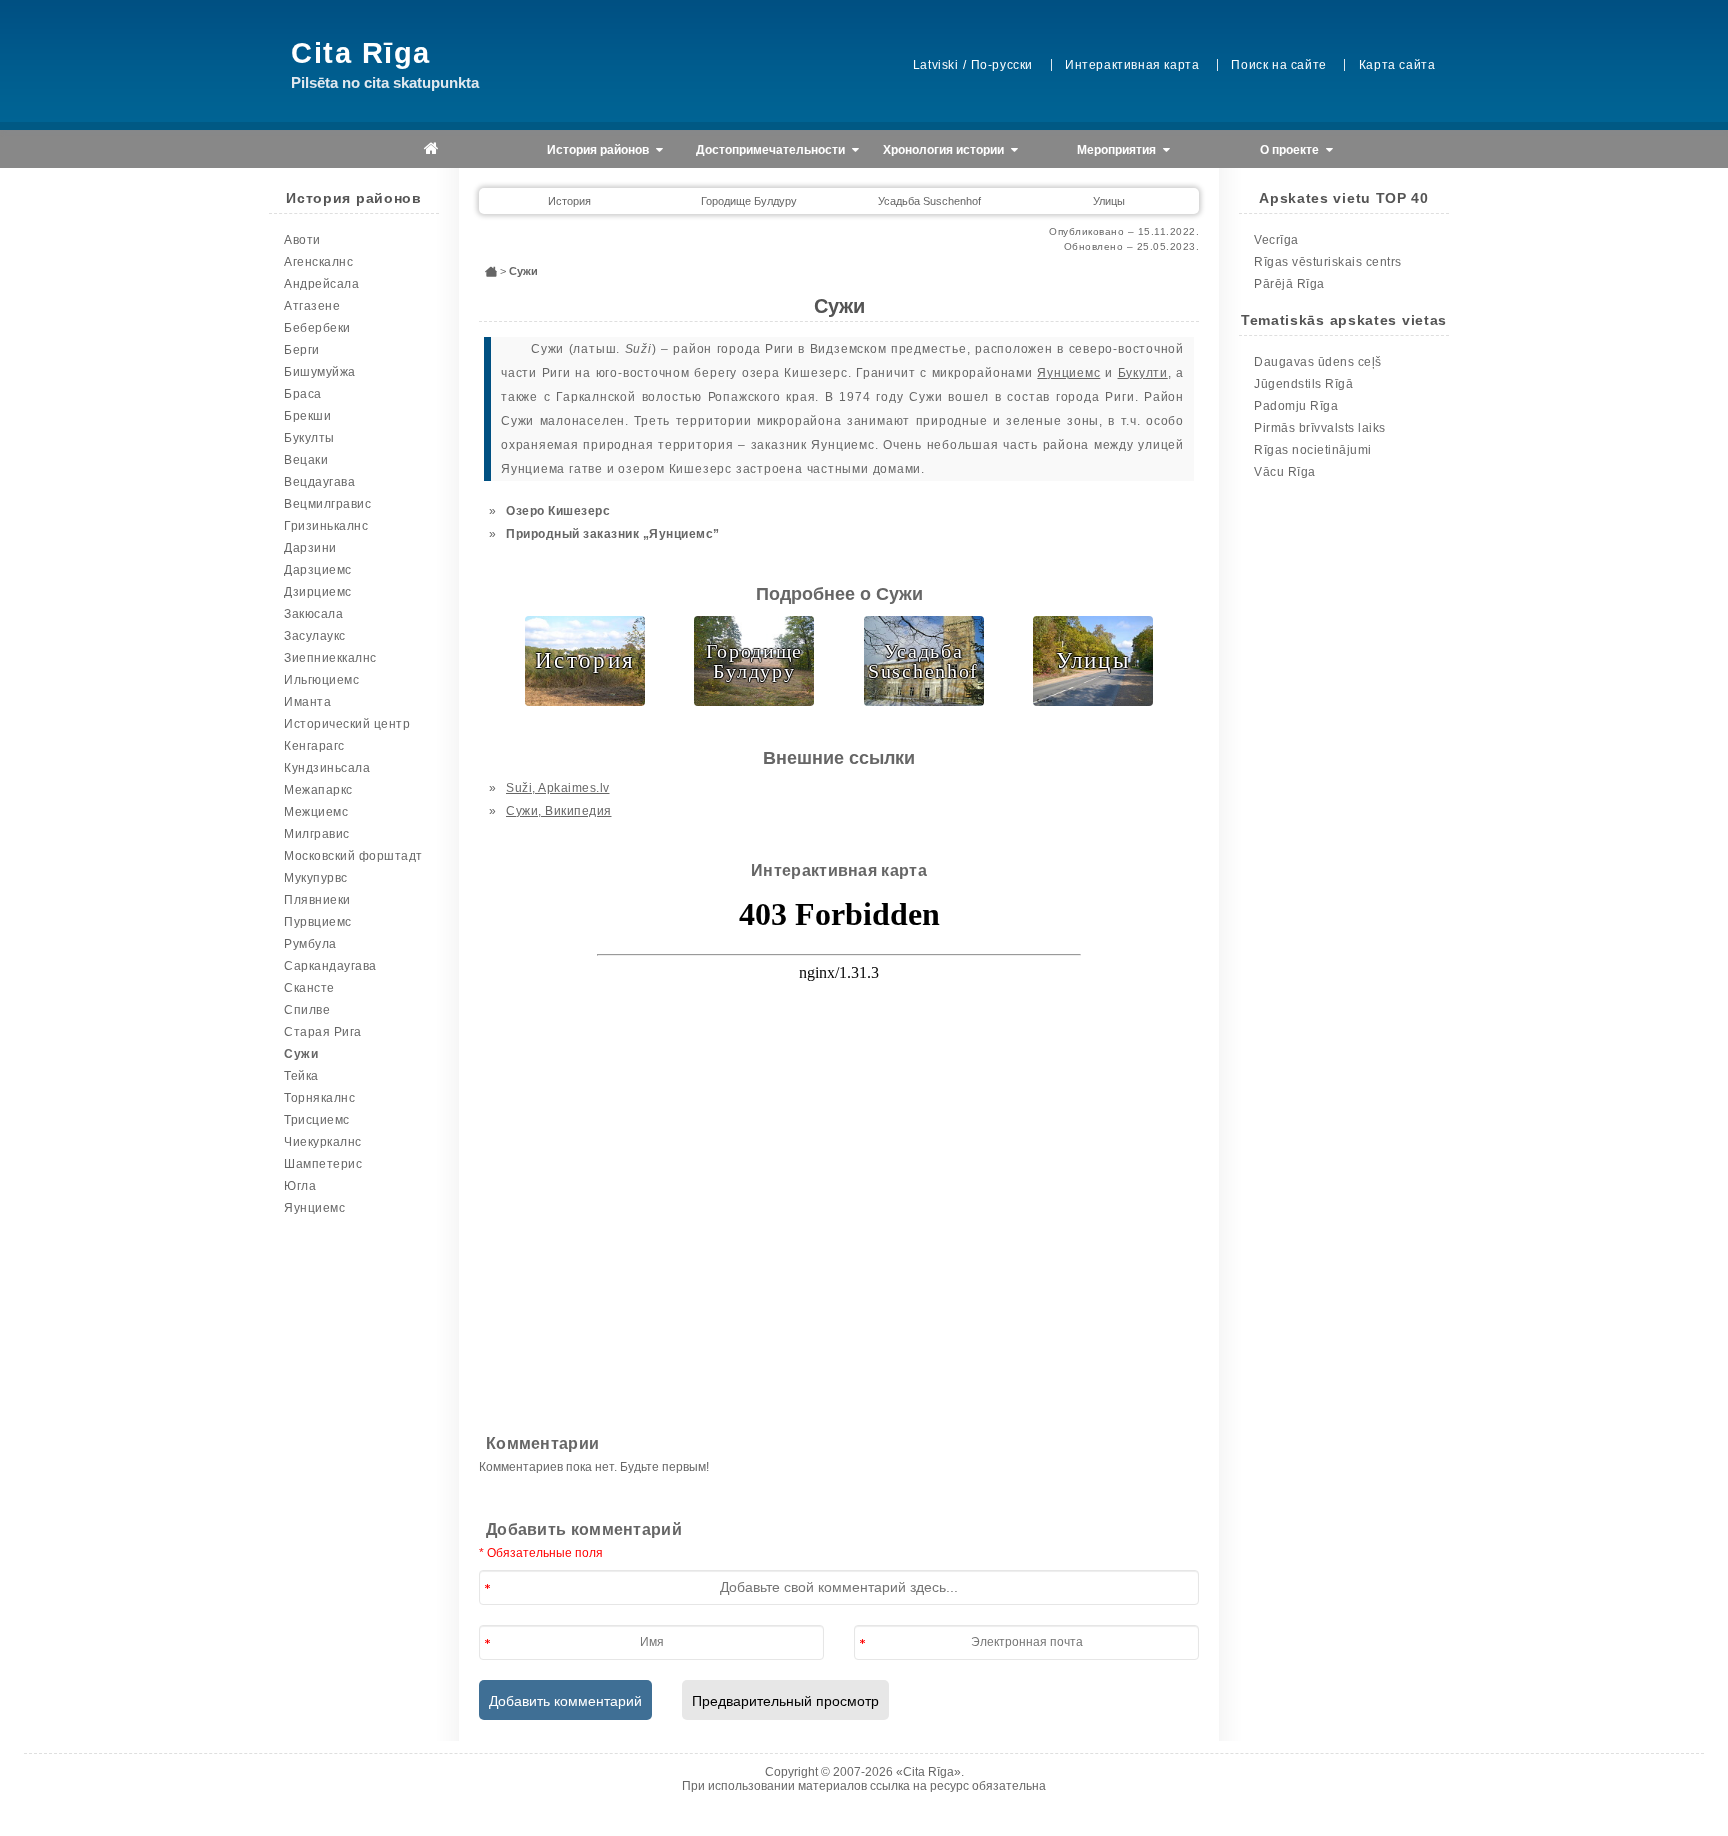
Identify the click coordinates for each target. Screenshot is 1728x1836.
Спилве (307, 1010)
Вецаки (306, 460)
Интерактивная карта (1132, 65)
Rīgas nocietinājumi (1313, 450)
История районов (599, 150)
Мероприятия (1118, 150)
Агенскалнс (318, 262)
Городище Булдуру (749, 201)
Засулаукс (315, 636)
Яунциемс (314, 1208)
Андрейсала (321, 284)
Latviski (936, 65)
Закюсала (313, 614)
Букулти (1143, 373)
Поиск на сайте (1278, 65)
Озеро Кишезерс (558, 511)
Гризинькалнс (326, 526)
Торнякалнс (319, 1098)
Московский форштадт (353, 856)
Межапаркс (318, 790)
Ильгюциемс (321, 680)
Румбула (310, 944)
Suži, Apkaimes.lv (558, 788)
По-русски (1002, 65)
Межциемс (316, 812)
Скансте (309, 988)
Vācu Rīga (1285, 472)
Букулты (309, 438)
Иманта (307, 702)
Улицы (1109, 201)
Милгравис (317, 834)
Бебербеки (317, 328)
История (569, 201)
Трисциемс (317, 1120)
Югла (300, 1186)
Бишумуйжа (320, 372)
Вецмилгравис (327, 504)
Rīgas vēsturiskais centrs (1328, 262)
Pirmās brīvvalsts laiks (1320, 428)
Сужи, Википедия (559, 811)
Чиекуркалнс (323, 1142)
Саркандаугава (330, 966)
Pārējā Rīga (1289, 284)
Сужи (301, 1054)
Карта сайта (1397, 65)
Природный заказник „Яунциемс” (613, 534)
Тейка (301, 1076)
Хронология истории (945, 150)
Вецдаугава (319, 482)
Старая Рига (323, 1032)
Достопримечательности (772, 150)
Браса (303, 394)
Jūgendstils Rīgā (1303, 384)
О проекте (1291, 150)
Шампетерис (323, 1164)
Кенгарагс (314, 746)
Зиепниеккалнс (330, 658)
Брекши (307, 416)
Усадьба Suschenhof (929, 201)
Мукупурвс (316, 878)
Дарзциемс (318, 570)
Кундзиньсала (327, 768)
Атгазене (312, 306)
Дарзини (310, 548)
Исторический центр (347, 724)
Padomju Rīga (1296, 406)
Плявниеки (317, 900)
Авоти (302, 240)
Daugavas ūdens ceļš (1318, 362)
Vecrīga (1276, 240)
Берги (302, 350)
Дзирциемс (318, 592)
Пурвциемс (318, 922)
